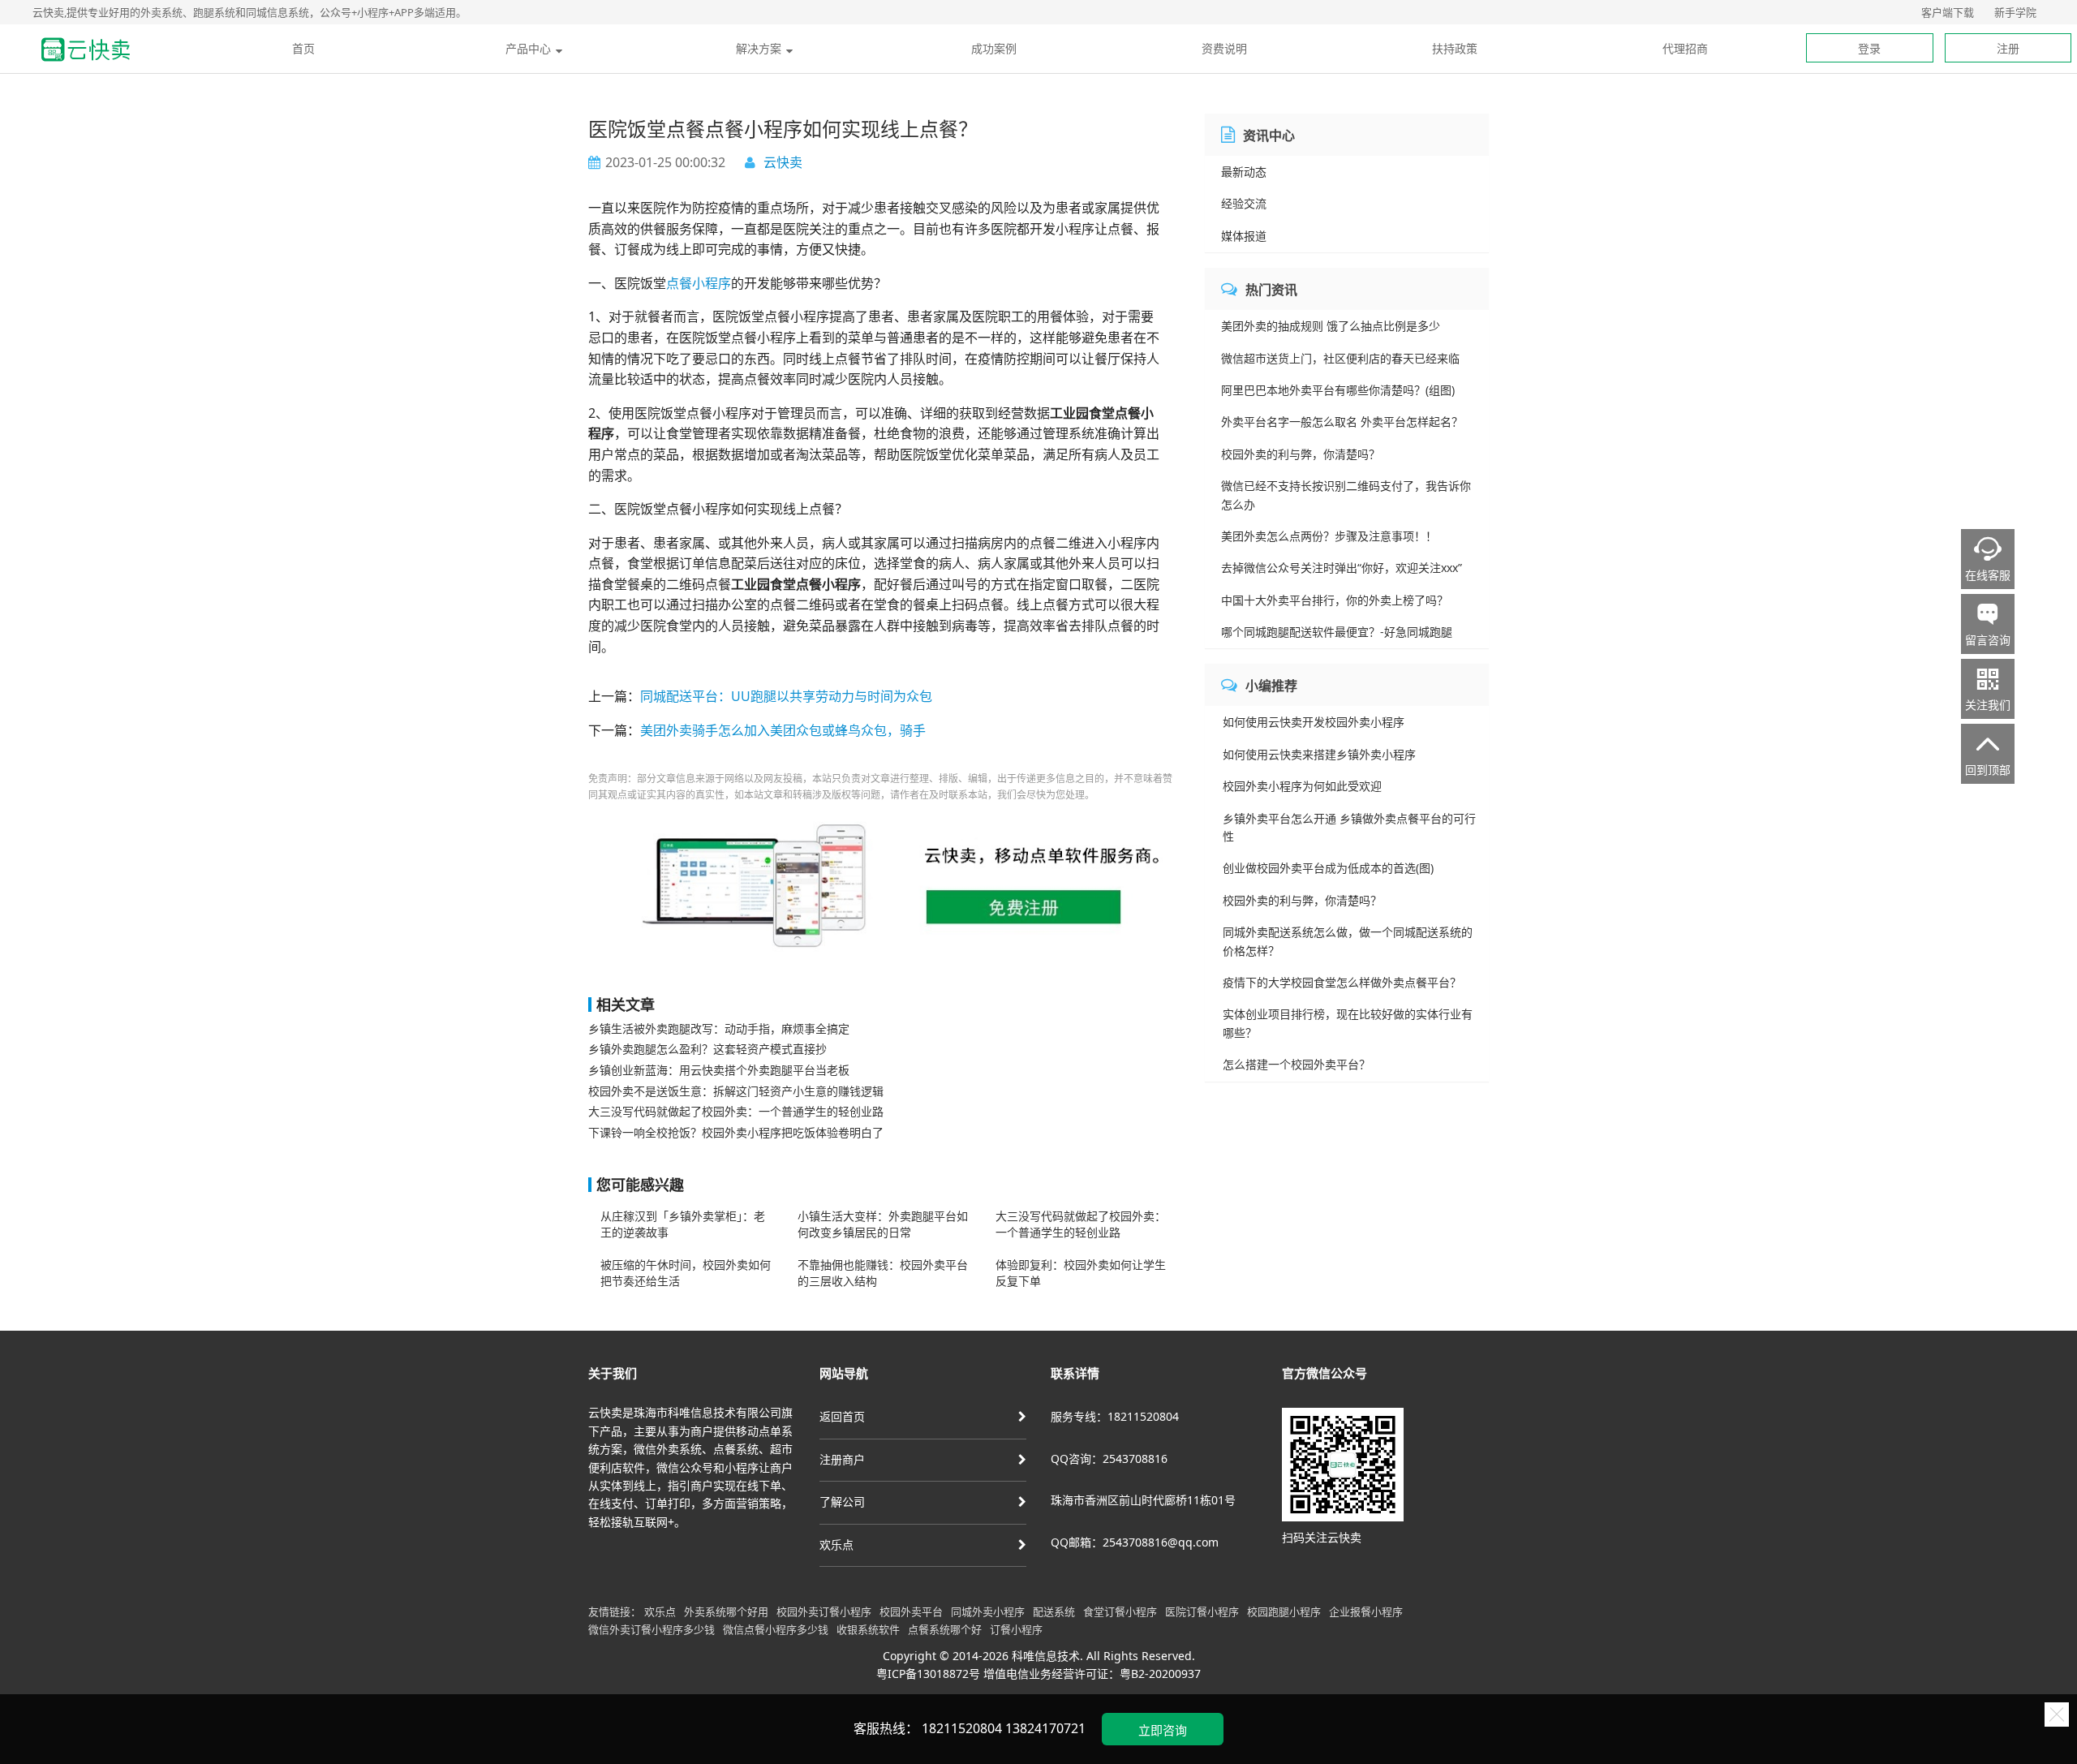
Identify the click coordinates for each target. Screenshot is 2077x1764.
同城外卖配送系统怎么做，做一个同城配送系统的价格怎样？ (1348, 941)
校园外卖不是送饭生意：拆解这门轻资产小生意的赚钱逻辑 (736, 1091)
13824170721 (1045, 1728)
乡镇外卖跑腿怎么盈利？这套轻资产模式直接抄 (707, 1049)
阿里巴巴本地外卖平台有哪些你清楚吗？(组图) (1338, 390)
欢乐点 (836, 1545)
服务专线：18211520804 (1115, 1416)
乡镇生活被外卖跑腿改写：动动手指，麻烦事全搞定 (719, 1028)
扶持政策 (1455, 48)
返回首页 (842, 1416)
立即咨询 (1163, 1730)
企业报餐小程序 (1366, 1611)
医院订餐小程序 (1202, 1611)
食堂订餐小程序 (1120, 1611)
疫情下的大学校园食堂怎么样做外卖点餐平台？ (1342, 982)
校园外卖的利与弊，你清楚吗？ (1301, 454)
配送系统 (1054, 1611)
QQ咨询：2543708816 (1109, 1459)
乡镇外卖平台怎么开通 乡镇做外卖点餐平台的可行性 (1349, 827)
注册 (2008, 48)
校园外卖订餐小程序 (824, 1611)
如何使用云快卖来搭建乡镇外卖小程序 (1319, 754)
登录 (1869, 48)
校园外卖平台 (911, 1611)
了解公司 (842, 1502)
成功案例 (994, 48)
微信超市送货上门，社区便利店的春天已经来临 (1340, 358)
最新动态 (1244, 172)
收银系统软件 (868, 1629)
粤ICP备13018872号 (928, 1674)
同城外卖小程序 (988, 1611)
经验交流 (1244, 203)
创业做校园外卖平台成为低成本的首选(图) (1328, 868)
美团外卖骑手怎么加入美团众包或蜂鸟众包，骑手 (783, 730)
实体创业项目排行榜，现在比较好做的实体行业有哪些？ (1348, 1023)
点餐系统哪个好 (945, 1629)
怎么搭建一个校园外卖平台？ (1297, 1064)
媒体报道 (1244, 236)
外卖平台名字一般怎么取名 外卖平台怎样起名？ (1342, 422)
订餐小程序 (1016, 1629)
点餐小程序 (699, 283)
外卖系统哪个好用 (726, 1611)
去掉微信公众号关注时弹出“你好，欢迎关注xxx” (1342, 568)
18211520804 (962, 1728)
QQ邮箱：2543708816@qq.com (1135, 1542)
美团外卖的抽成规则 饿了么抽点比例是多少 (1331, 326)
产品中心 (528, 48)
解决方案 (759, 48)
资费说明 (1224, 48)
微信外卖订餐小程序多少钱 (651, 1629)
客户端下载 (1948, 12)
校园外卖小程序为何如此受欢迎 (1302, 786)
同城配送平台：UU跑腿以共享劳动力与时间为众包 (786, 696)
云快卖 (783, 162)
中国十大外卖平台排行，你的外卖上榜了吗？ (1335, 600)
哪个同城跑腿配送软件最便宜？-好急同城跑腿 (1337, 632)
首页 (303, 48)
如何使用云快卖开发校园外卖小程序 (1314, 722)
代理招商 (1685, 48)
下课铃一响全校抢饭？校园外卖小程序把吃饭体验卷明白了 (736, 1132)
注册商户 (842, 1459)
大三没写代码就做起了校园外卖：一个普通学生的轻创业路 (736, 1111)
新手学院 (2015, 12)
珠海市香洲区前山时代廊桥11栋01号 (1143, 1500)
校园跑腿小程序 (1284, 1611)
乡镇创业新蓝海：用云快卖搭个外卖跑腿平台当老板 (719, 1070)
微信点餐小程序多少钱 (776, 1629)
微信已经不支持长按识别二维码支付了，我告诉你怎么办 (1346, 495)
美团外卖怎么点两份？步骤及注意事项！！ (1329, 536)
